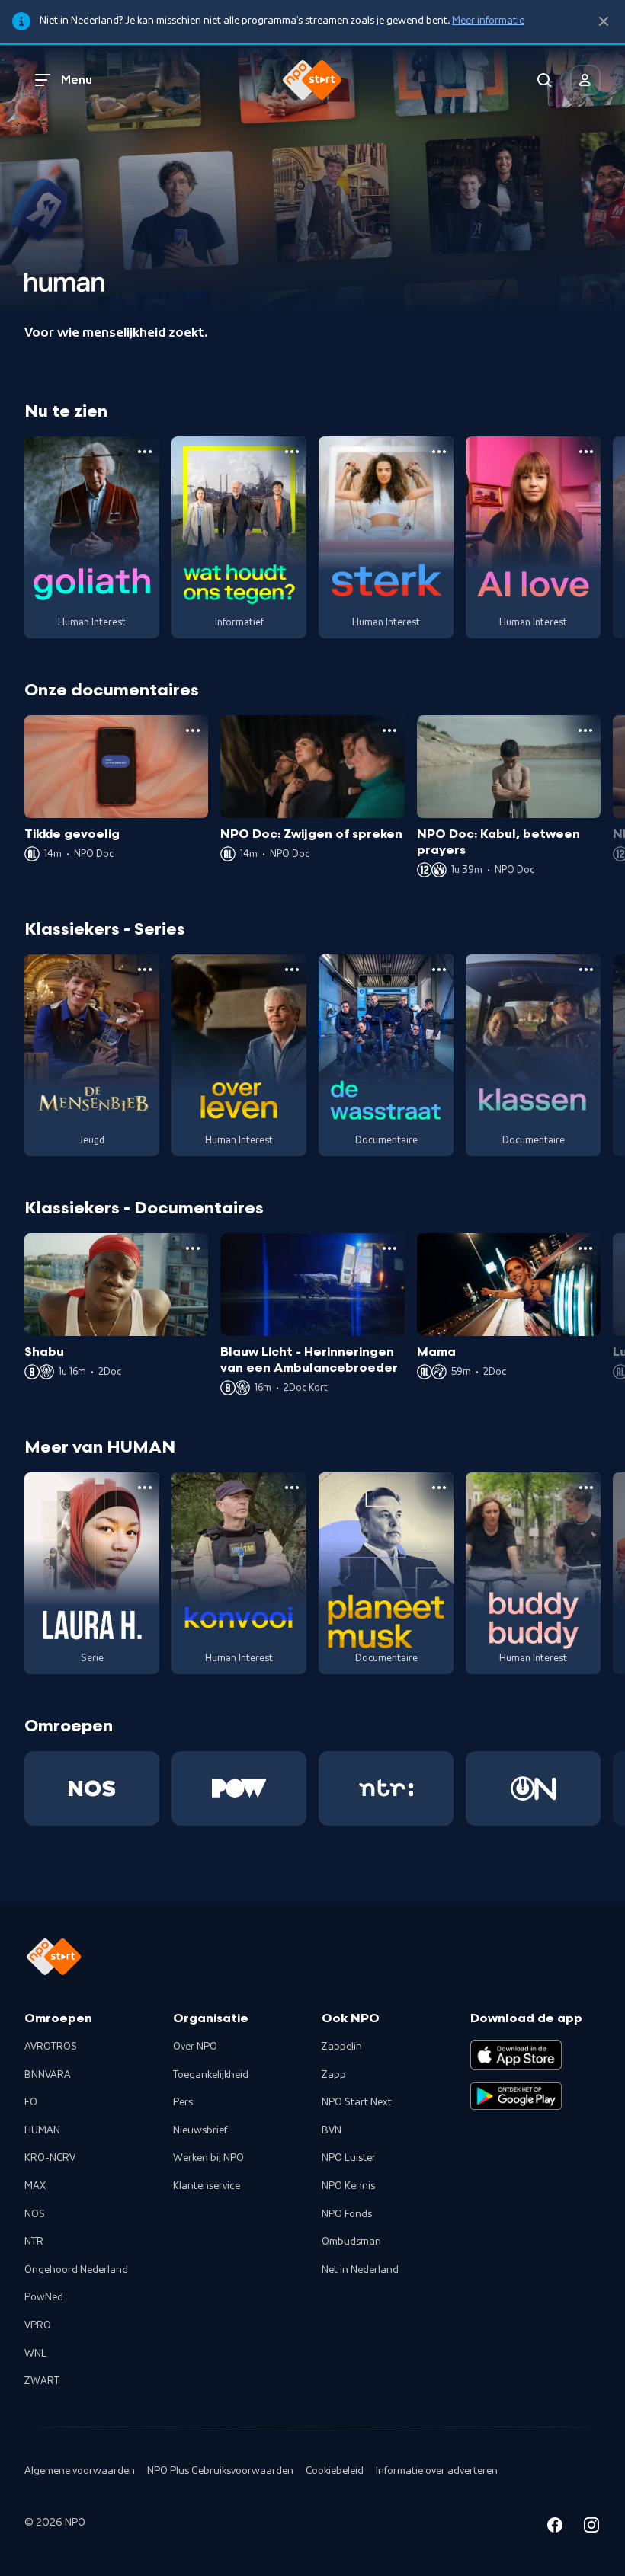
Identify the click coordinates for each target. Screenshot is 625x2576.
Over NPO (195, 2047)
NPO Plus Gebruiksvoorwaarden (220, 2471)
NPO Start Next (357, 2102)
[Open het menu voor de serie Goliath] (145, 452)
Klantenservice (207, 2186)
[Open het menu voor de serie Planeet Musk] (439, 1488)
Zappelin (342, 2047)
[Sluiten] (604, 22)
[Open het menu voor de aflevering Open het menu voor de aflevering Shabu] (193, 1248)
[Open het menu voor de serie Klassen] (586, 970)
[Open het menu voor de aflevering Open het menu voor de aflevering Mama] (585, 1248)
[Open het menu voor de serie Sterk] (439, 452)
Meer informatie (488, 21)
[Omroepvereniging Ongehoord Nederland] (533, 1788)
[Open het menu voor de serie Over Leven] (292, 970)
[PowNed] (239, 1788)
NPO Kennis (348, 2186)
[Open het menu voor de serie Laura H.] (145, 1488)
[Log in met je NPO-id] (585, 80)
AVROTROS (51, 2047)
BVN (332, 2130)
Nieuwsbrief (200, 2130)
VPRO (38, 2325)
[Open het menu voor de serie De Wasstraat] (439, 970)
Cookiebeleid (335, 2471)
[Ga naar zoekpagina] (544, 80)
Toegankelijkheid (211, 2075)
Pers (183, 2102)
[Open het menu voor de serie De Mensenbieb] (145, 970)
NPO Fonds (347, 2214)
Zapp (334, 2075)
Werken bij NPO (208, 2158)
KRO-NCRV (50, 2158)
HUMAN (42, 2130)
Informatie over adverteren (437, 2471)
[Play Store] (516, 2096)
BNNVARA (48, 2075)
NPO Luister (349, 2158)
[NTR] (386, 1788)
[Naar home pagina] (312, 80)
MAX (35, 2186)
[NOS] (92, 1788)
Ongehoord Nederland (76, 2270)
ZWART (42, 2381)
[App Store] (516, 2055)
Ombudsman (351, 2242)
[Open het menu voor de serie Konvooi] (292, 1488)
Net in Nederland (360, 2270)
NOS (35, 2214)
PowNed (44, 2297)
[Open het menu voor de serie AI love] (586, 452)
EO (31, 2102)
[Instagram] (591, 2528)
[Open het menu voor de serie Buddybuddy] (586, 1488)
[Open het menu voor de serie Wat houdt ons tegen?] (292, 452)
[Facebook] (555, 2528)
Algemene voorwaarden (80, 2471)
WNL (35, 2354)
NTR (34, 2242)
